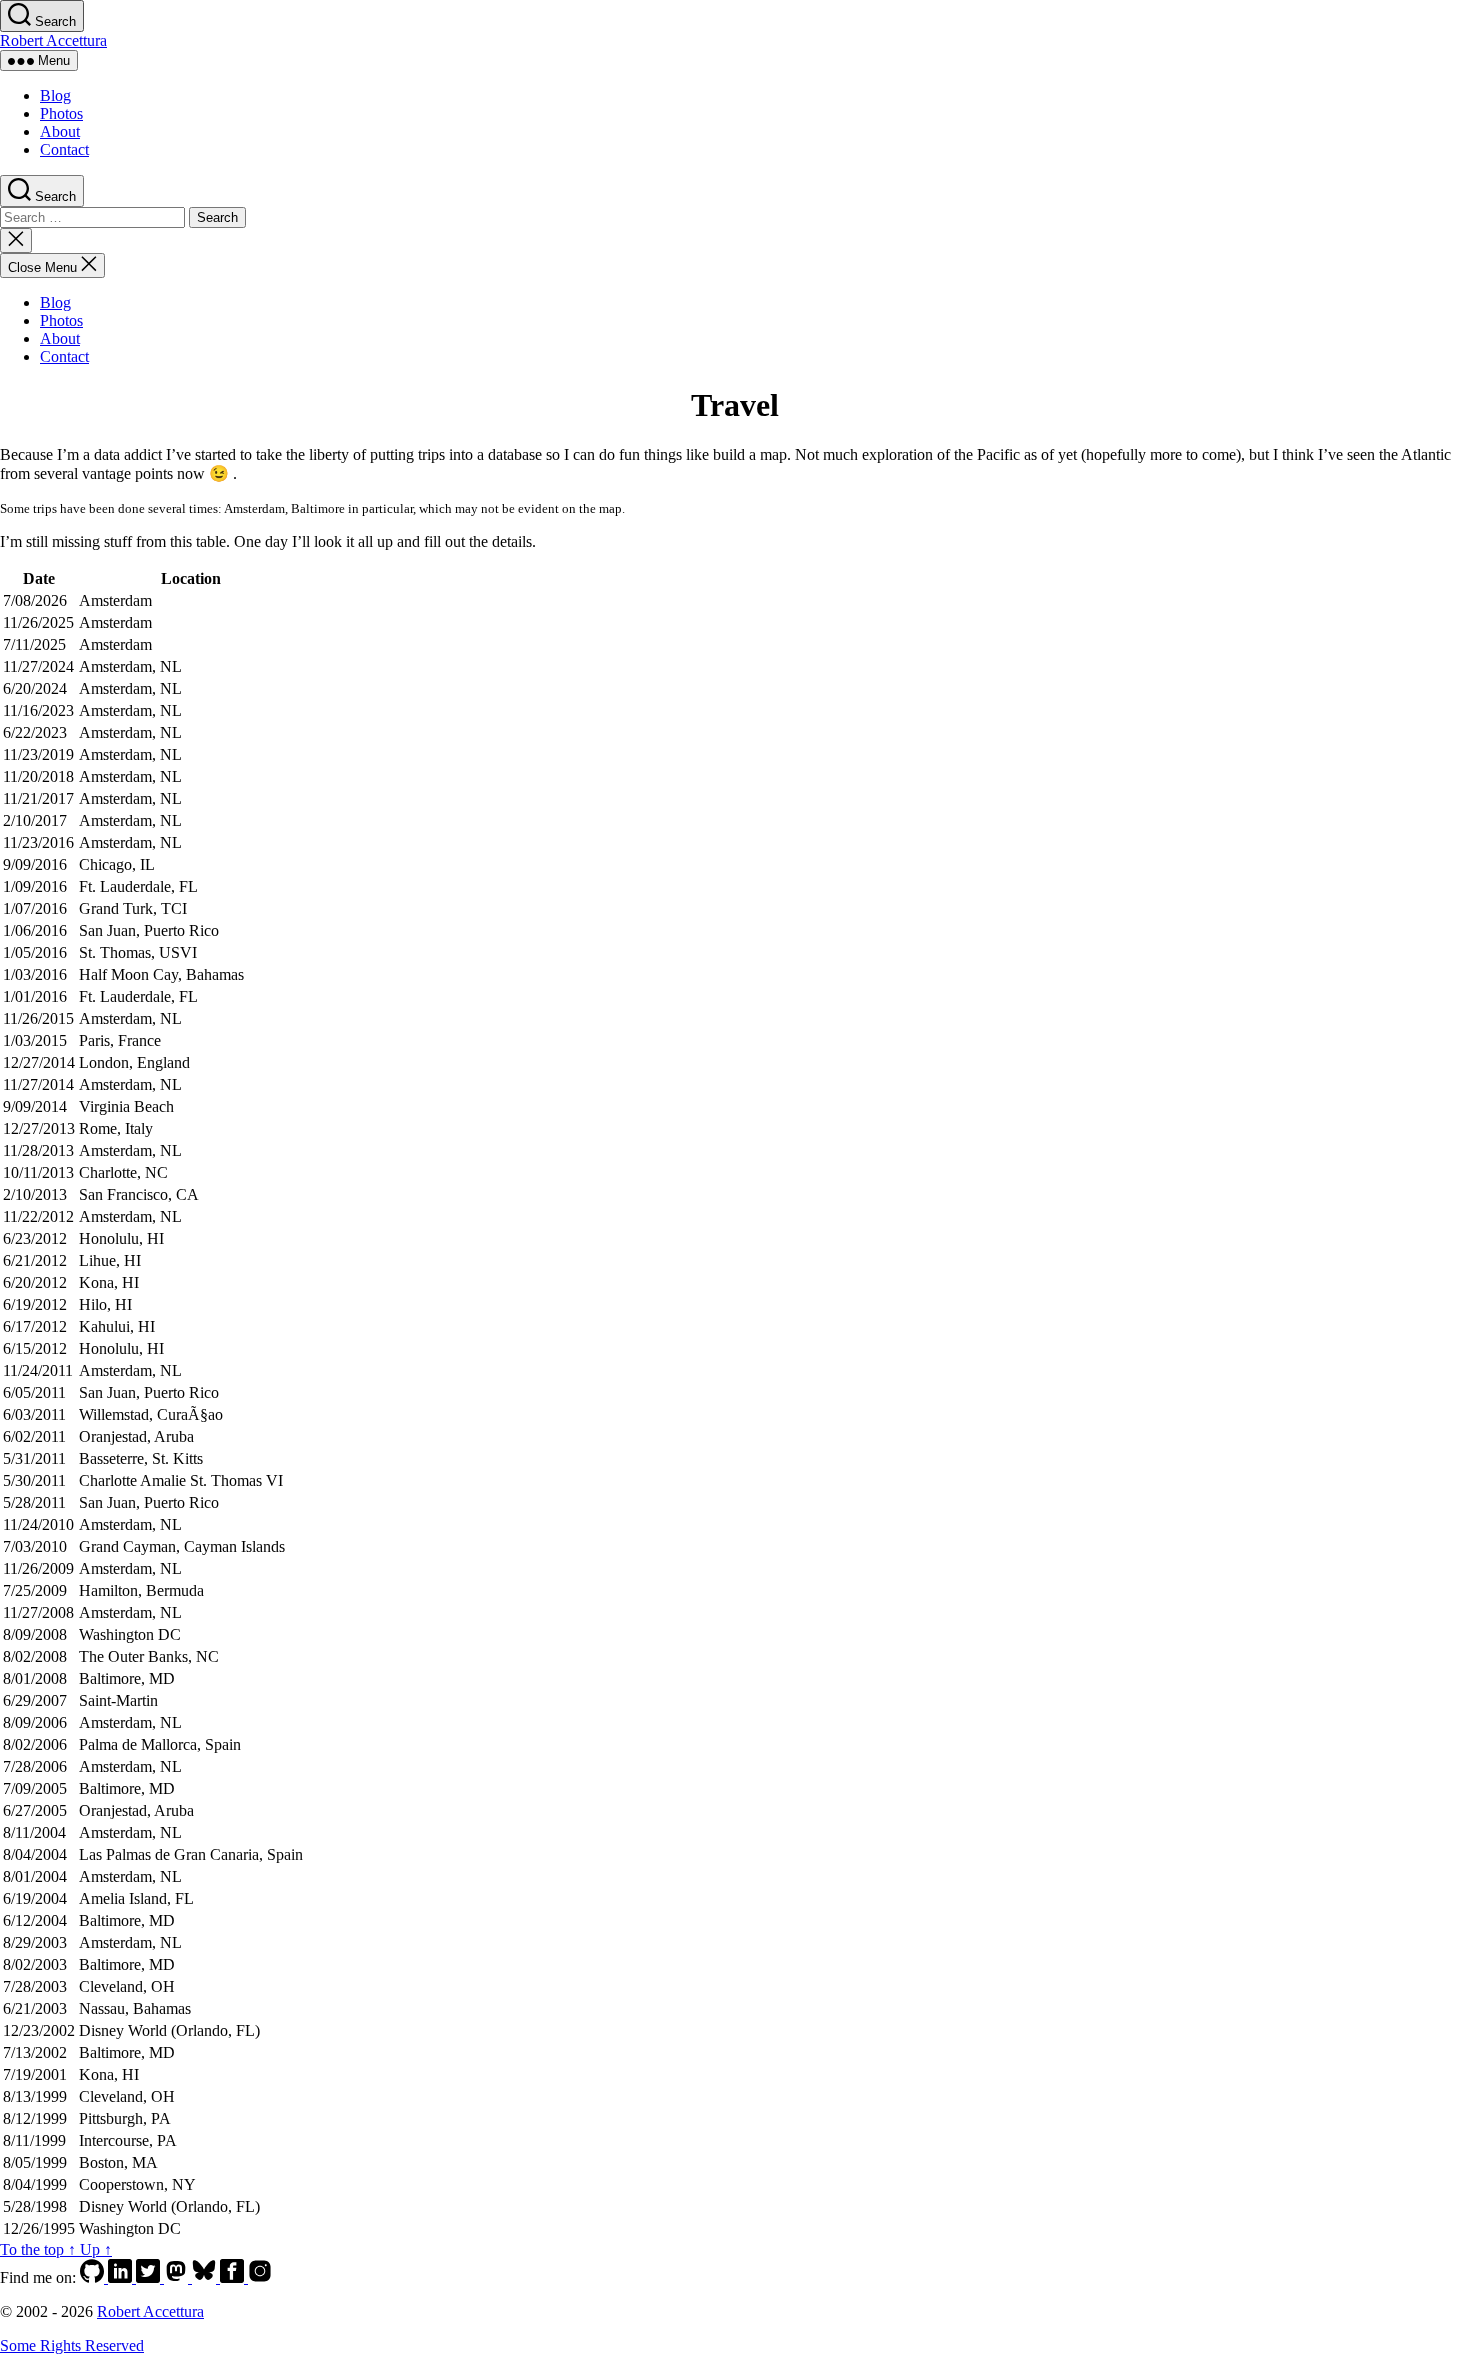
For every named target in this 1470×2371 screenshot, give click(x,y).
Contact (64, 149)
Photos (61, 113)
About (60, 131)
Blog (55, 95)
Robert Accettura (53, 40)
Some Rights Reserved (72, 2345)
